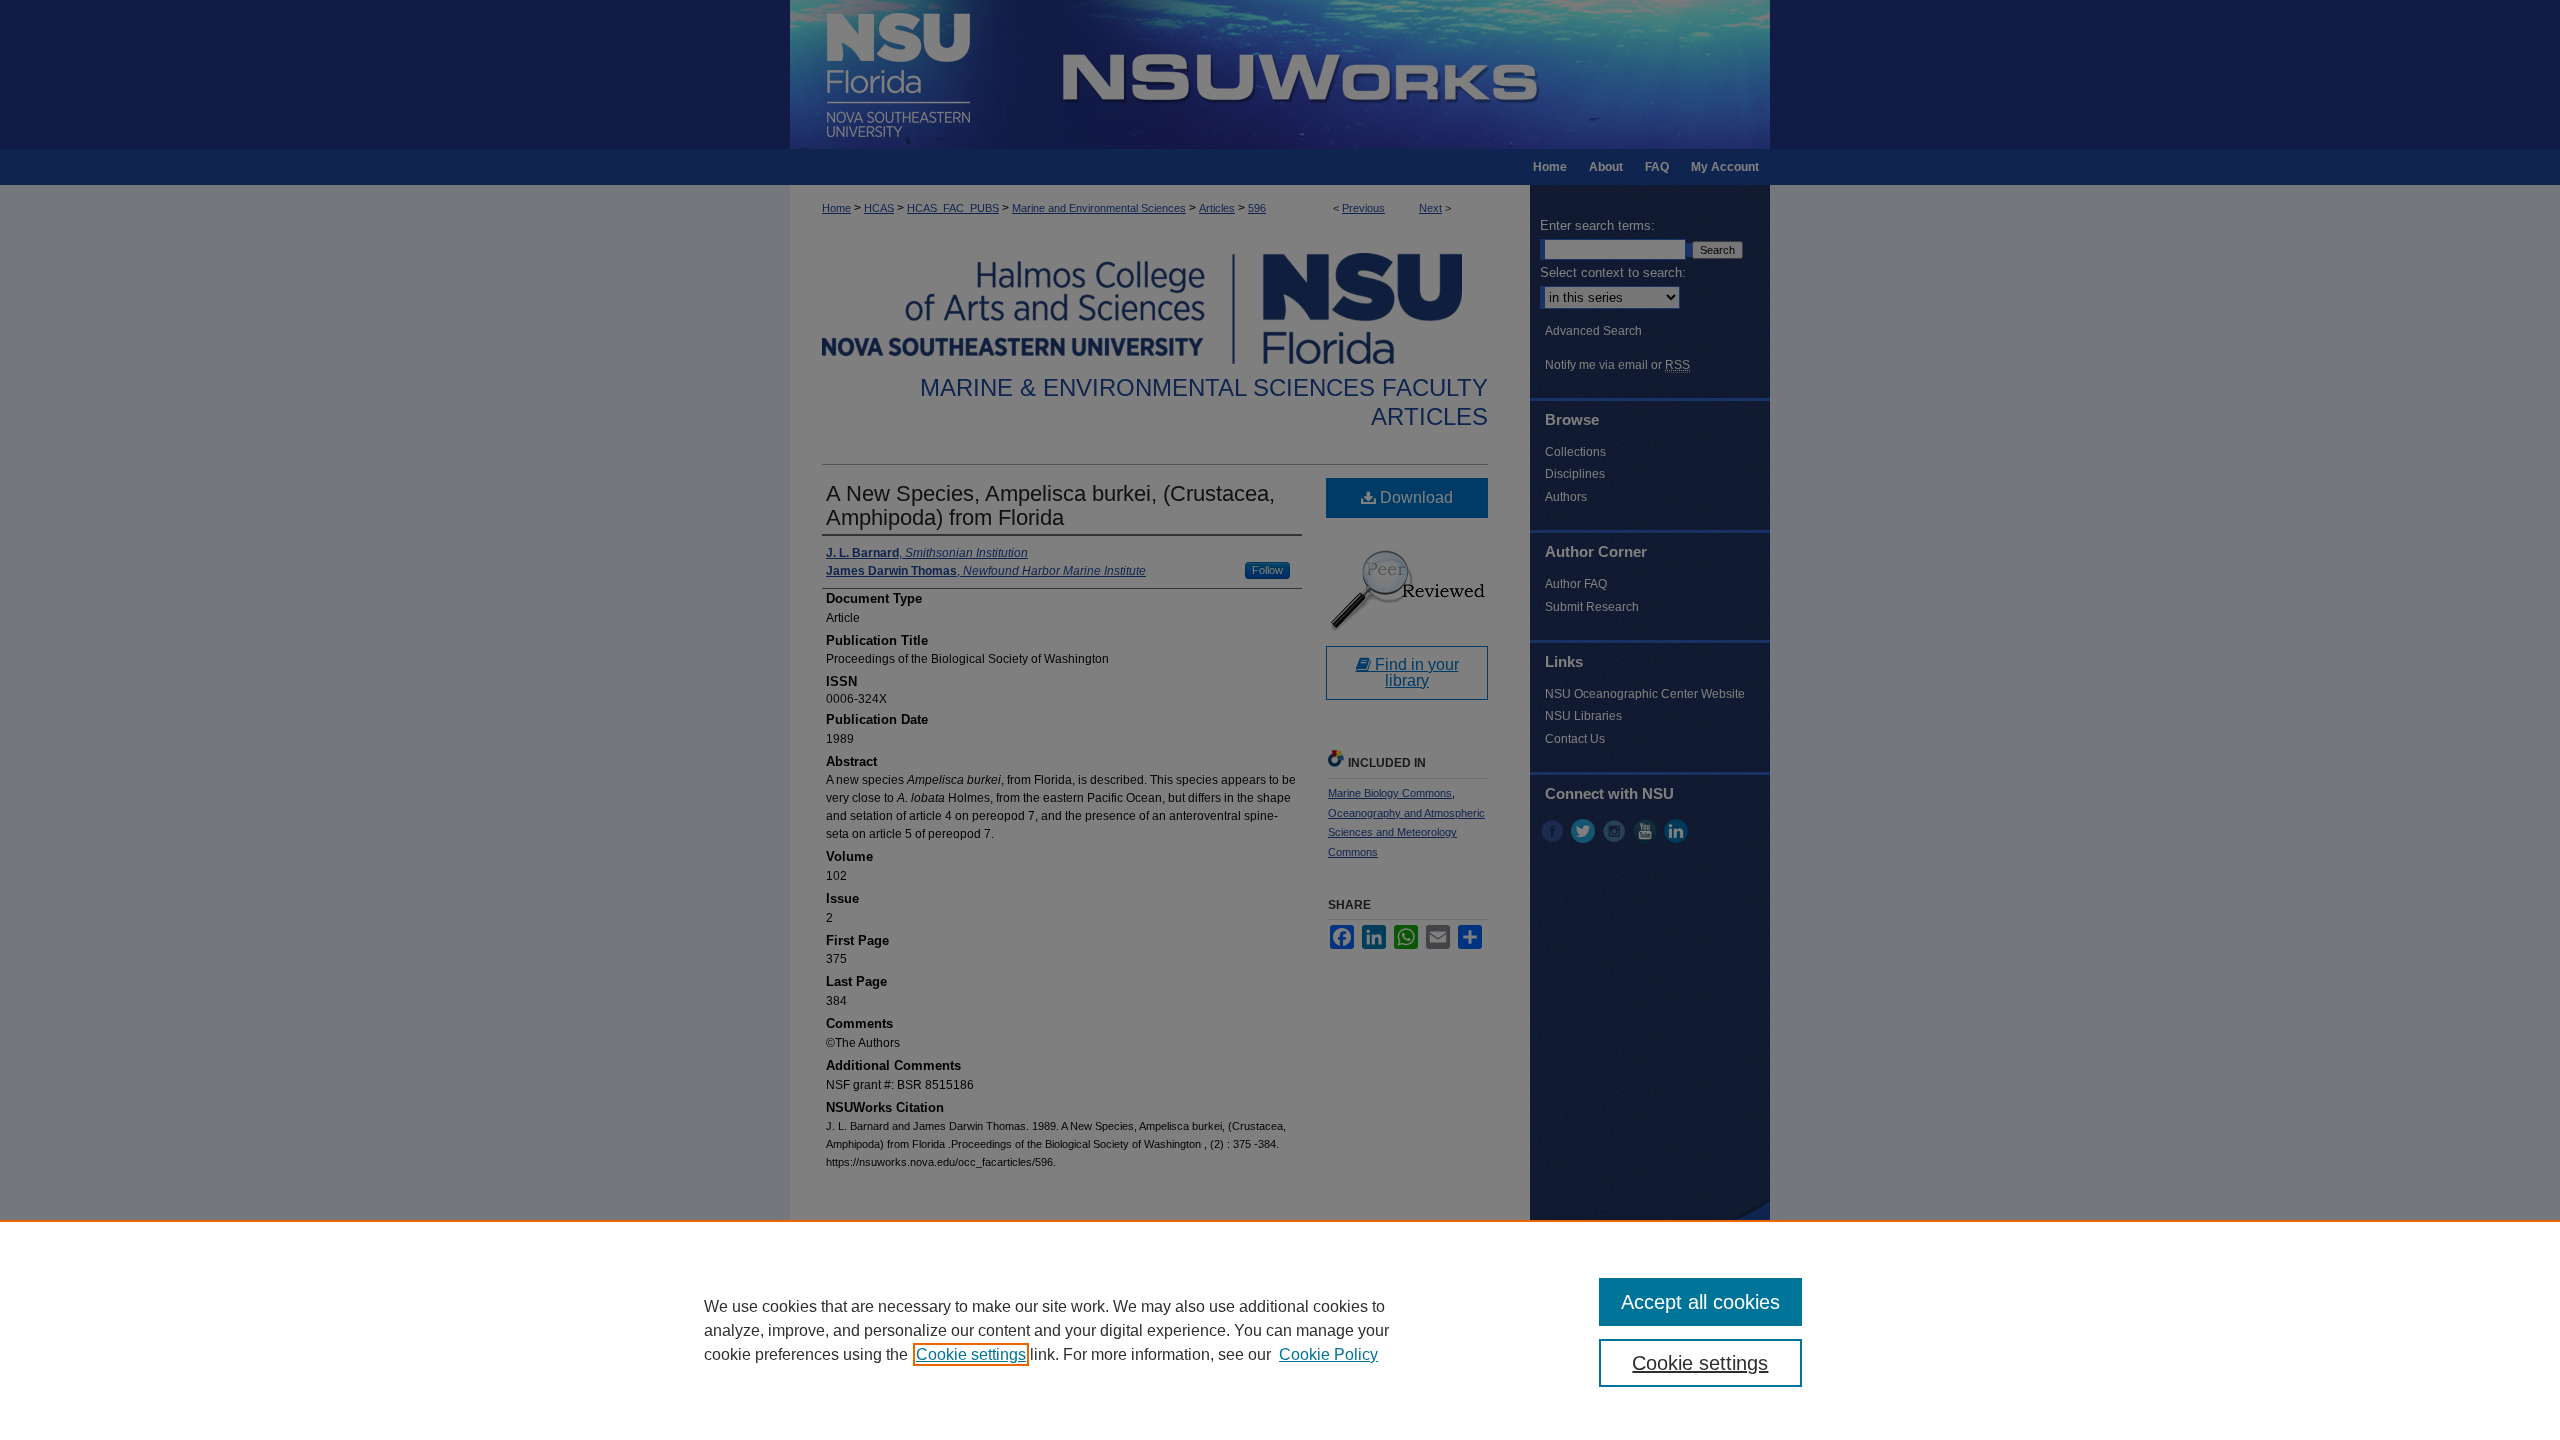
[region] (1280, 1330)
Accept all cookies (1700, 1302)
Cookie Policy (1328, 1354)
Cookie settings (971, 1354)
